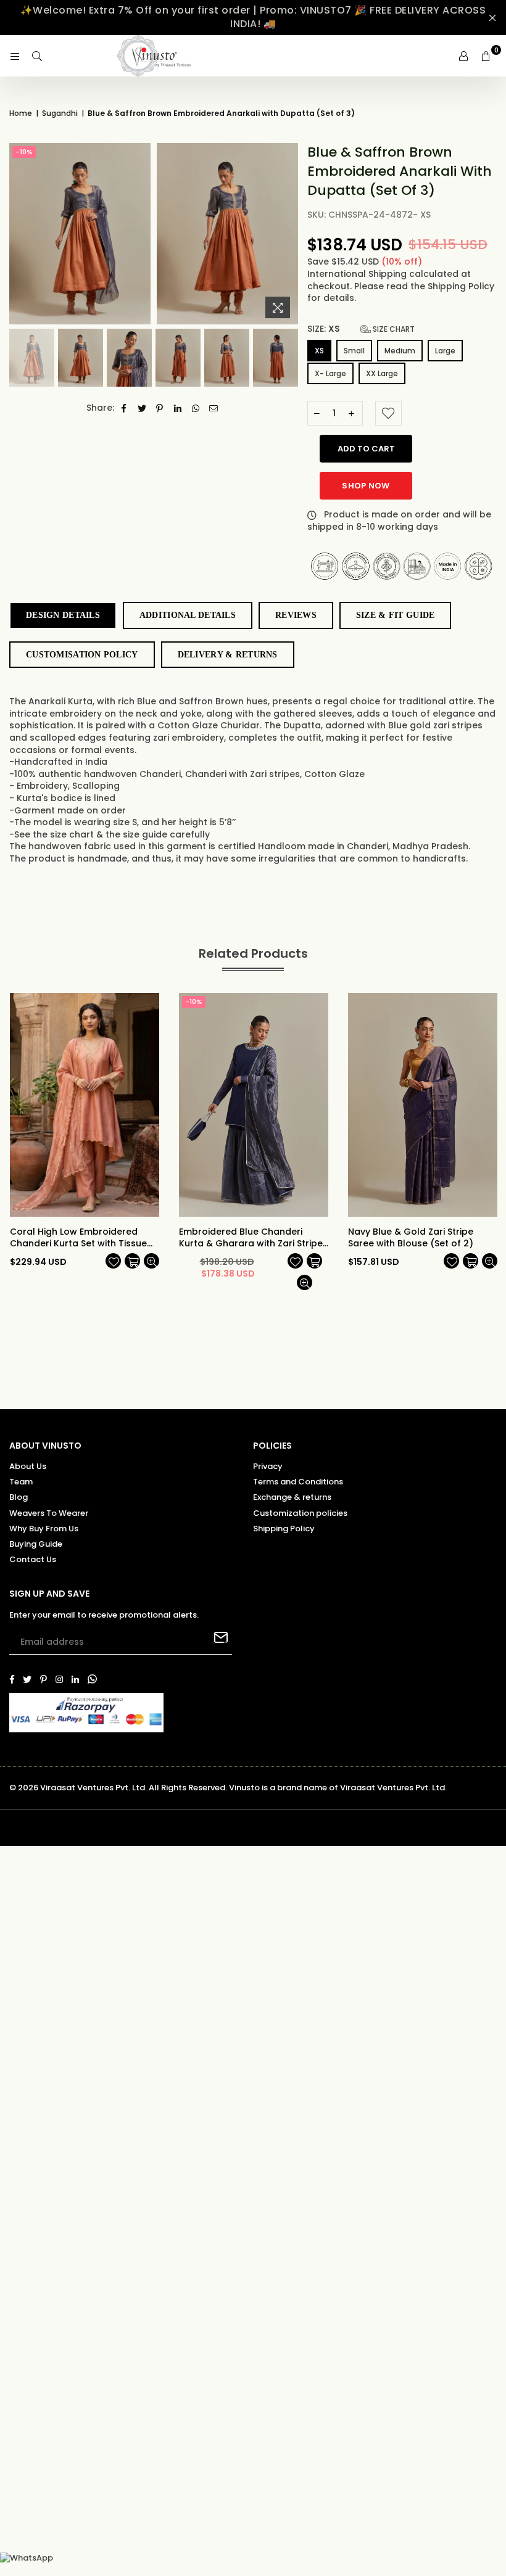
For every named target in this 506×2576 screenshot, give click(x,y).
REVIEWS (296, 615)
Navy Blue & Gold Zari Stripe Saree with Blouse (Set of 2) (411, 1238)
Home (21, 113)
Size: (361, 329)
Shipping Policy (461, 286)
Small (354, 351)
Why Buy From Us (44, 1529)
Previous (20, 234)
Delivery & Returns (228, 655)
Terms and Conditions (298, 1482)
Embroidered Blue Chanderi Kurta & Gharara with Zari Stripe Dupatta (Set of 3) (251, 1238)
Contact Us (33, 1559)
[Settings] (463, 56)
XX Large (382, 373)
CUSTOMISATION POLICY (82, 655)
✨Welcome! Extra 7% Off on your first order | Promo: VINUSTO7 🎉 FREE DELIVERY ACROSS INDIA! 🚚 (253, 17)
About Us (28, 1466)
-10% (24, 152)
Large (445, 351)
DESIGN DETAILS (63, 615)
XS (319, 351)
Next (287, 234)
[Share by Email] (214, 408)
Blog (19, 1497)
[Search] (37, 56)
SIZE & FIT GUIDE (395, 615)
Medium (400, 351)
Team (21, 1482)
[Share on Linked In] (178, 408)
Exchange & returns (292, 1497)
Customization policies (300, 1513)
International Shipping (358, 274)
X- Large (330, 373)
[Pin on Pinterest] (160, 408)
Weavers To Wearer (49, 1513)
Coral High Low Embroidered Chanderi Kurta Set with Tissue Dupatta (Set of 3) (78, 1238)
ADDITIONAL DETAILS (188, 615)
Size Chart (393, 329)
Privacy (268, 1466)
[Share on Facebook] (124, 408)
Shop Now (366, 486)
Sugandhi (60, 113)
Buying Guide (36, 1544)
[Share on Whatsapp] (196, 408)
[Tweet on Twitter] (142, 408)
